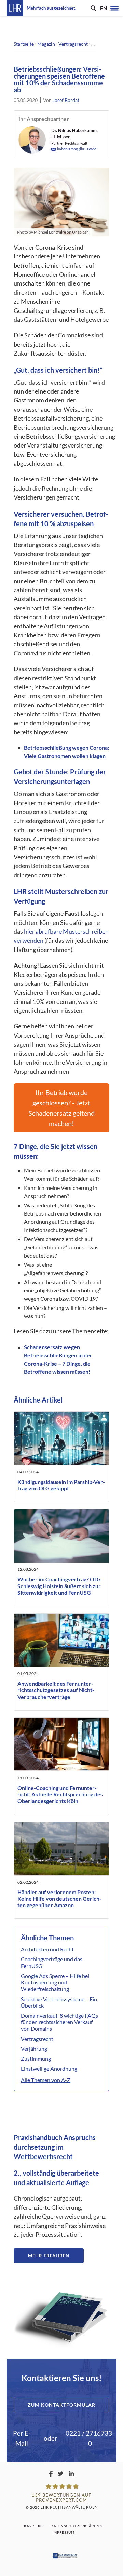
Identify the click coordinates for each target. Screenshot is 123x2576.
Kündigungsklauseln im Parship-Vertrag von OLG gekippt (61, 1485)
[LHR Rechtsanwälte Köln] (15, 8)
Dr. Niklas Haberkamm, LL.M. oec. (74, 134)
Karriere (33, 2526)
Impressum (63, 2532)
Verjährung (34, 2049)
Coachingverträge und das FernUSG (52, 1962)
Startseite (24, 44)
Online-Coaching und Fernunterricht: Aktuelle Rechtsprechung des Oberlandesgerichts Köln (60, 1794)
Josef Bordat (66, 100)
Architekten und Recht (47, 1949)
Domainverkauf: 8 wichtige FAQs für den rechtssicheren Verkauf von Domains (59, 2022)
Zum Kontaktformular (61, 2405)
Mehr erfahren (49, 2256)
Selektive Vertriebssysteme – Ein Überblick (59, 2002)
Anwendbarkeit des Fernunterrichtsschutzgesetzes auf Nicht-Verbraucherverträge (56, 1690)
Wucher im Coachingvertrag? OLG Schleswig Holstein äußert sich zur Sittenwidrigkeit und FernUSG (59, 1586)
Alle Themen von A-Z (46, 2080)
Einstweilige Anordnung (49, 2068)
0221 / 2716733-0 (90, 2438)
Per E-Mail (22, 2438)
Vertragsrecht (73, 44)
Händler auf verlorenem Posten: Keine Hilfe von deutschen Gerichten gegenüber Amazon (59, 1898)
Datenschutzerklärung (77, 2526)
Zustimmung (36, 2059)
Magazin (46, 44)
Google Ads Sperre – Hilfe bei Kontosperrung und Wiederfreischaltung (55, 1982)
